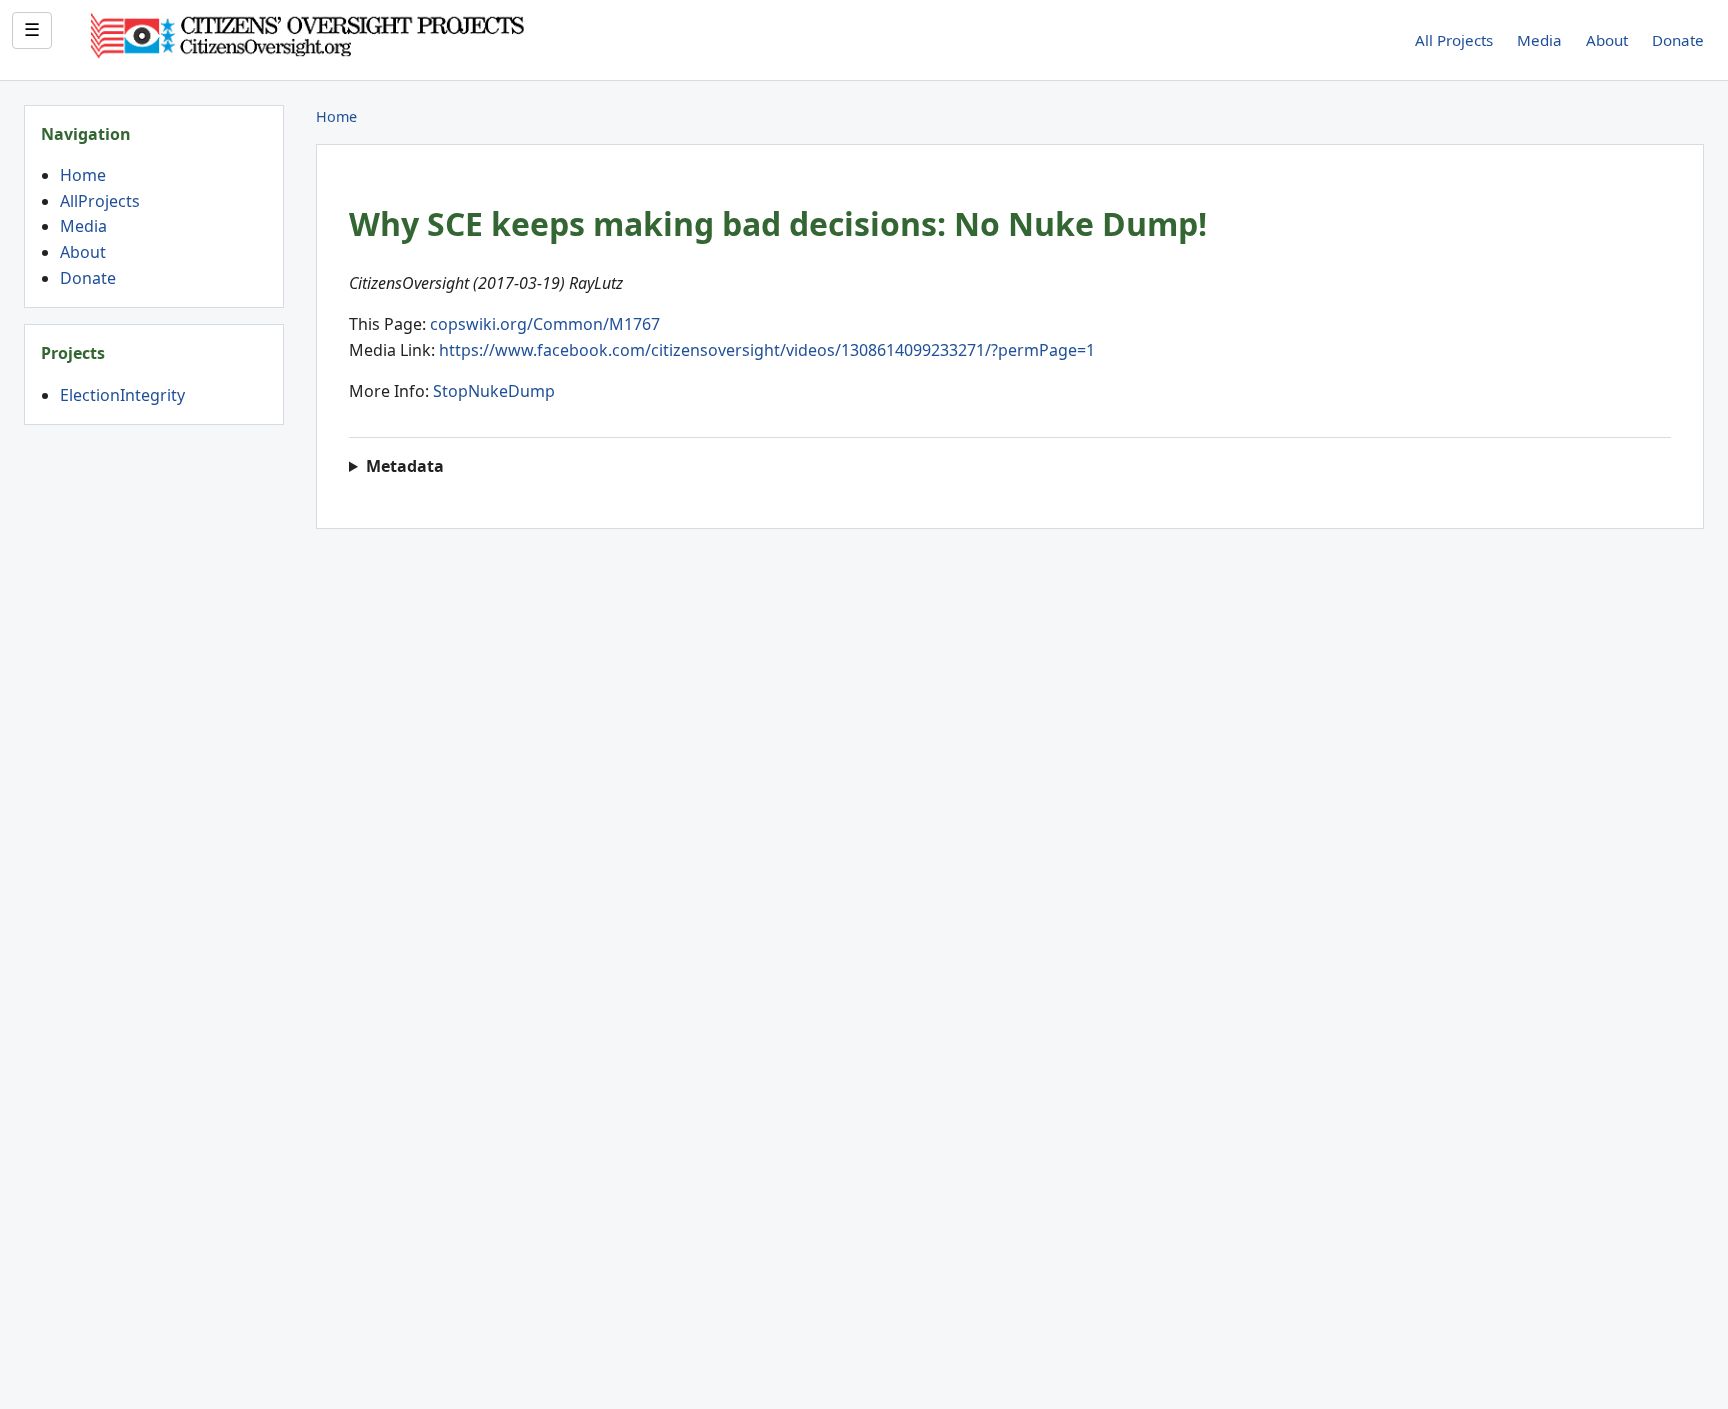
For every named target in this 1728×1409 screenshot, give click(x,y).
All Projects (1454, 40)
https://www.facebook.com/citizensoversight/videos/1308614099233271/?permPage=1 (767, 350)
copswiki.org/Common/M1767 (545, 324)
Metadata (405, 466)
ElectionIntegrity (122, 395)
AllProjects (100, 201)
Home (83, 175)
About (1607, 40)
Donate (1678, 40)
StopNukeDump (494, 391)
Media (1539, 40)
